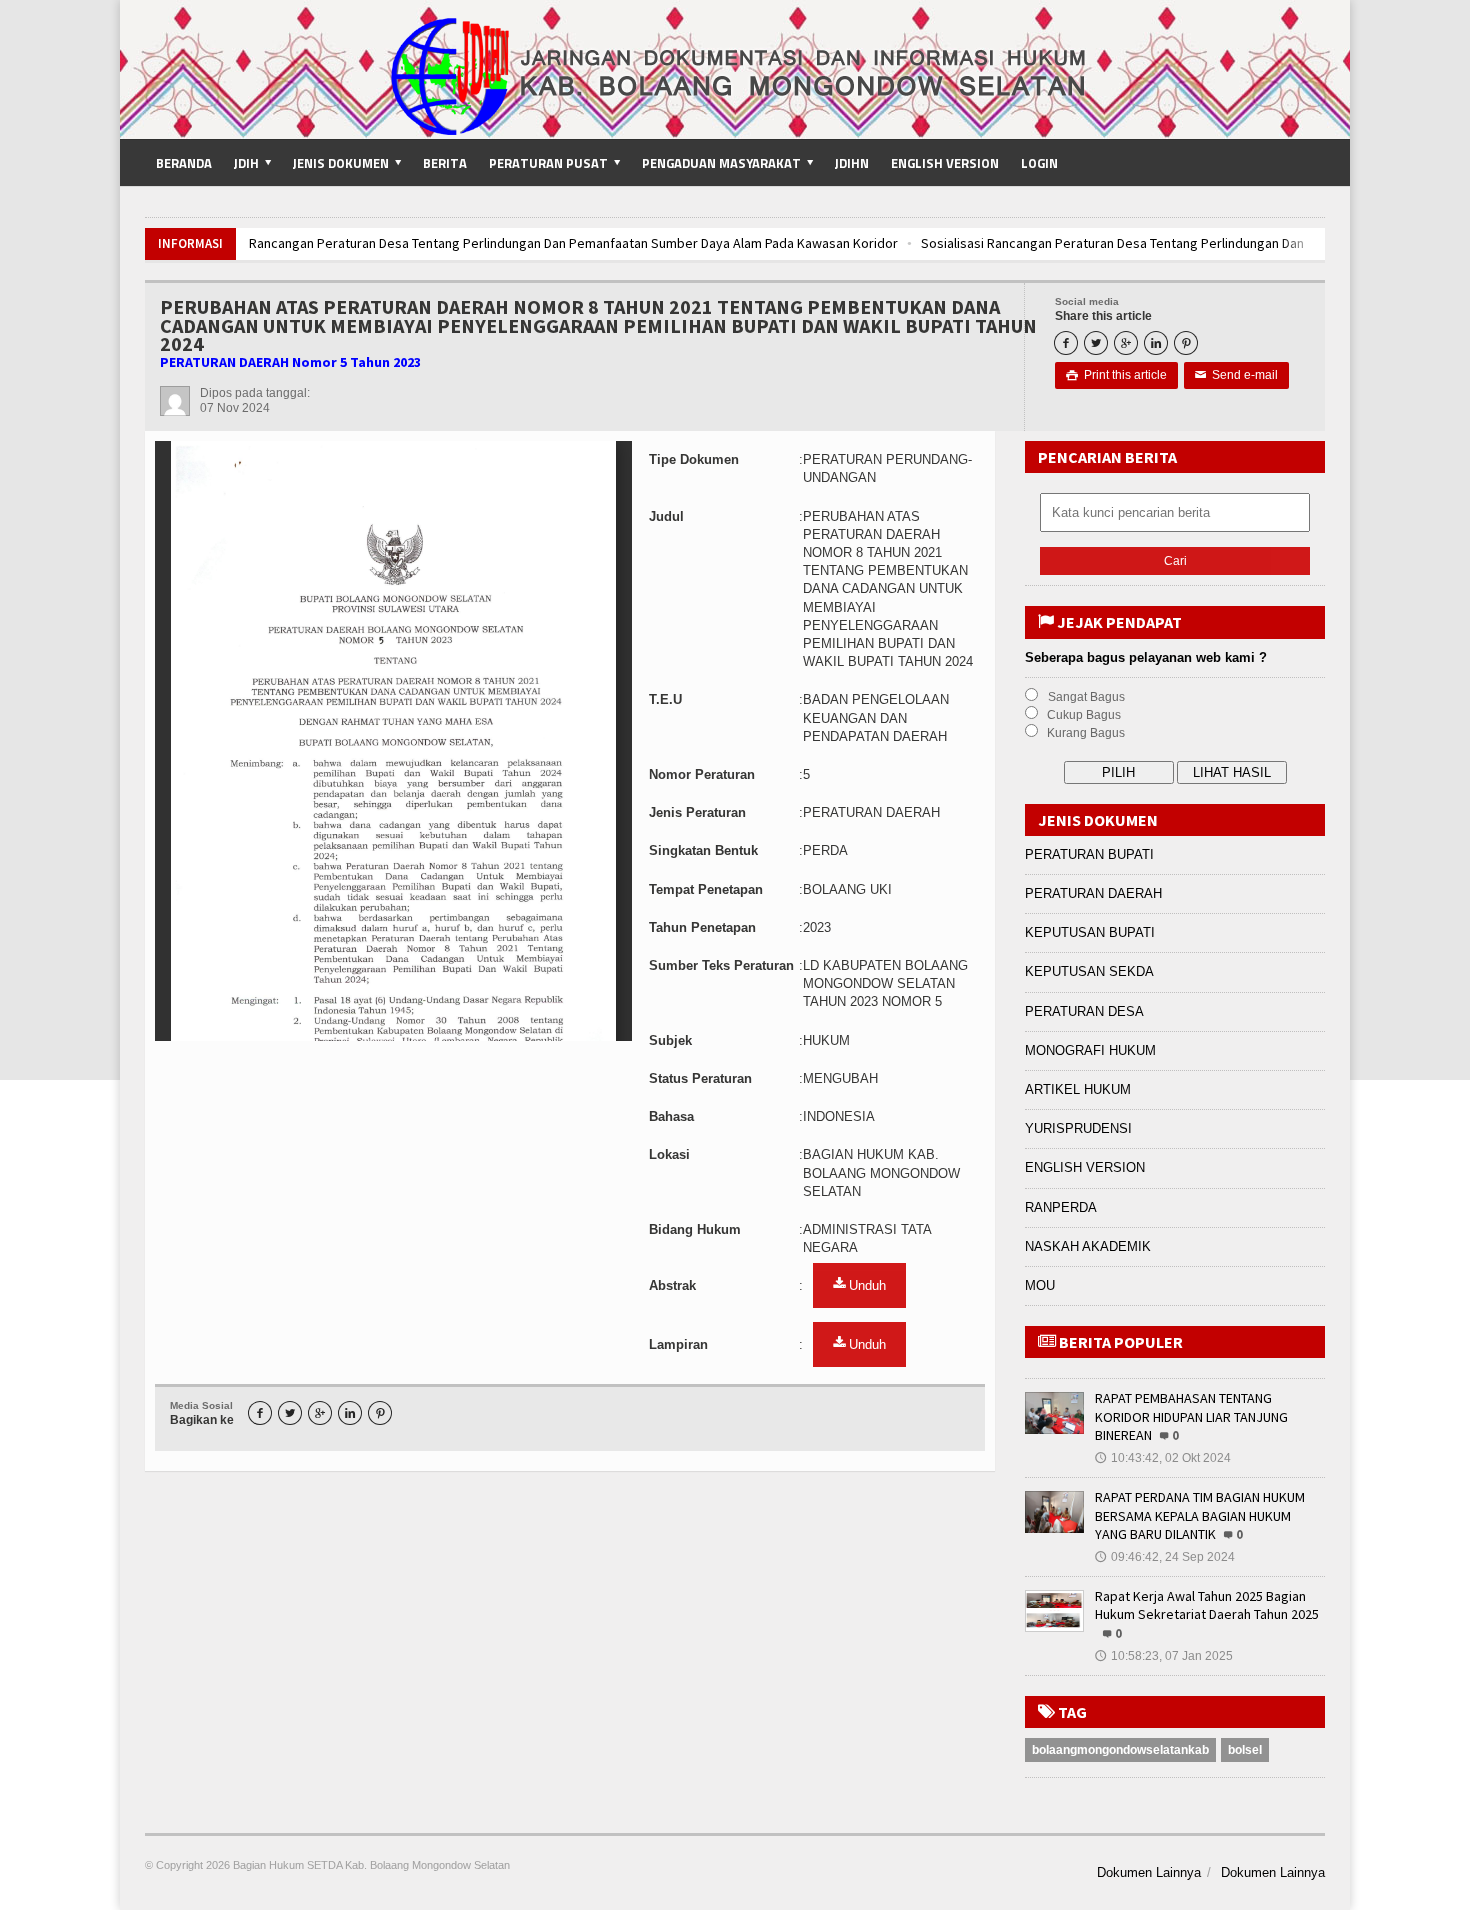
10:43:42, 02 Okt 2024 (1163, 1458)
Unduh (865, 1285)
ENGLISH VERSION (1085, 1167)
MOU (1040, 1285)
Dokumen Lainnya (1149, 1872)
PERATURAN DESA (1084, 1011)
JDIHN (852, 163)
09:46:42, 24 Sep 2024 (1165, 1557)
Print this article (1116, 375)
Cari (1175, 561)
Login (1039, 163)
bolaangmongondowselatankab (1120, 1750)
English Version (945, 163)
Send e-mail (1236, 375)
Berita (445, 163)
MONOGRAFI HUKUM (1090, 1050)
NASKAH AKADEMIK (1088, 1246)
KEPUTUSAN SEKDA (1089, 971)
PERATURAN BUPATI (1089, 854)
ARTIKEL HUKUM (1078, 1089)
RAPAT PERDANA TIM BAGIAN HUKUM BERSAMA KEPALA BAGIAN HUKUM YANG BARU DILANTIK (1200, 1515)
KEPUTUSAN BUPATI (1090, 932)
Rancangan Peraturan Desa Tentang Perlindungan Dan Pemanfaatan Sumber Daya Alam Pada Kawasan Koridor (573, 243)
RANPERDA (1061, 1207)
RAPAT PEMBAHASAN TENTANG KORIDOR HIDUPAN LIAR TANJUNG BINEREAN (1191, 1416)
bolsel (1245, 1750)
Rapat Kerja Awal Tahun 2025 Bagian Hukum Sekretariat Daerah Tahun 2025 (1207, 1605)
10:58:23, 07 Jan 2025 (1164, 1656)
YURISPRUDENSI (1078, 1128)
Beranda (184, 163)
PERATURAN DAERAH (1093, 893)
